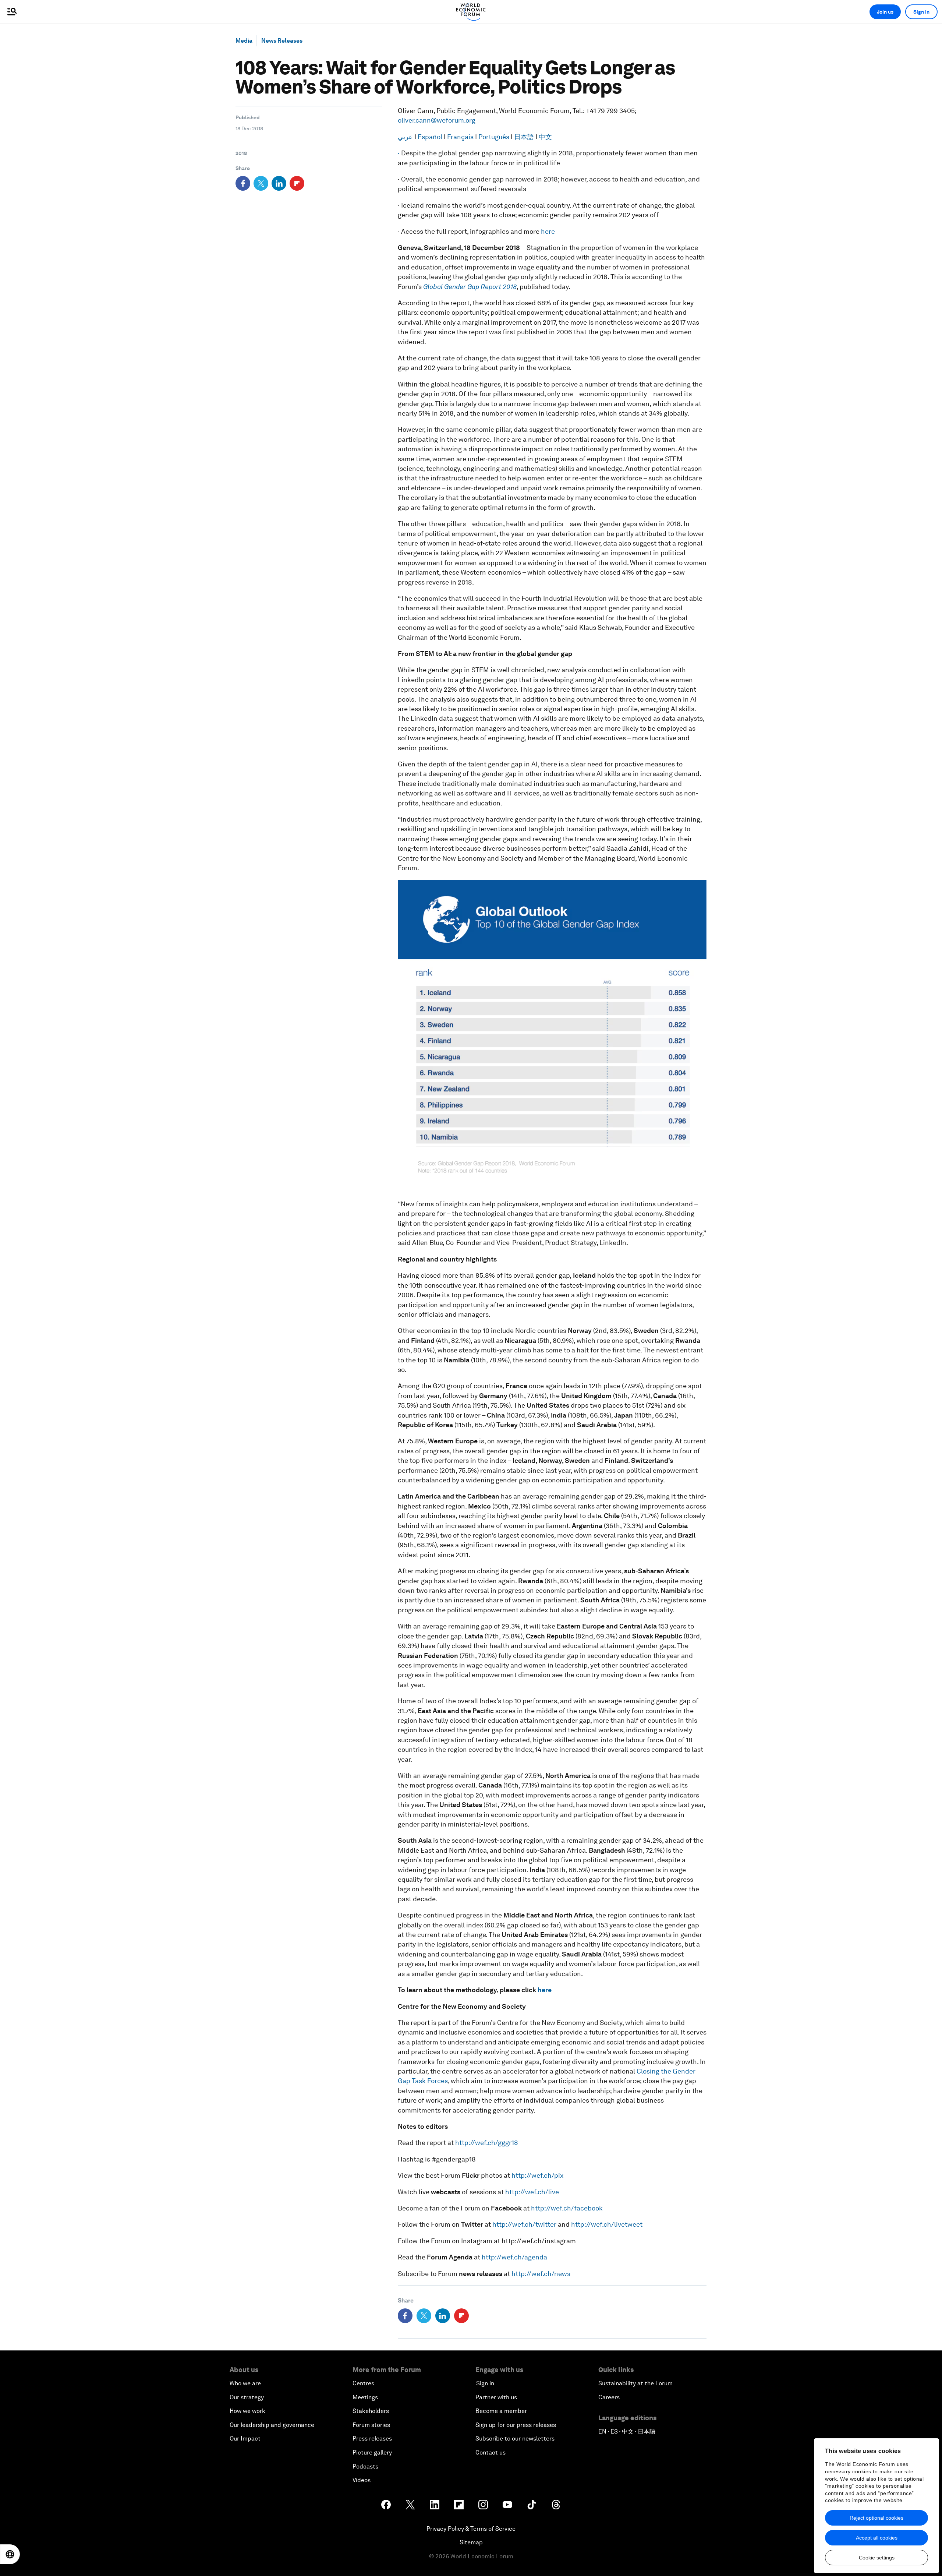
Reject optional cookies (877, 2518)
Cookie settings (877, 2558)
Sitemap (471, 2542)
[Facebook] (243, 183)
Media (244, 41)
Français (461, 137)
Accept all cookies (877, 2538)
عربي (406, 137)
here (548, 231)
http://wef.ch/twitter (524, 2224)
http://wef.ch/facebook (567, 2208)
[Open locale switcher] (10, 2554)
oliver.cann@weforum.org (437, 120)
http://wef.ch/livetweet (607, 2224)
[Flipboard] (297, 183)
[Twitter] (261, 183)
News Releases (282, 41)
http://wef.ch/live (532, 2192)
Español (431, 137)
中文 (545, 137)
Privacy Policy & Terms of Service (471, 2529)
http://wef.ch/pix (537, 2175)
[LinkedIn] (279, 183)
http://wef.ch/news (541, 2274)
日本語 (525, 137)
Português (495, 137)
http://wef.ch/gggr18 (487, 2143)
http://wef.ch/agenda (514, 2257)
